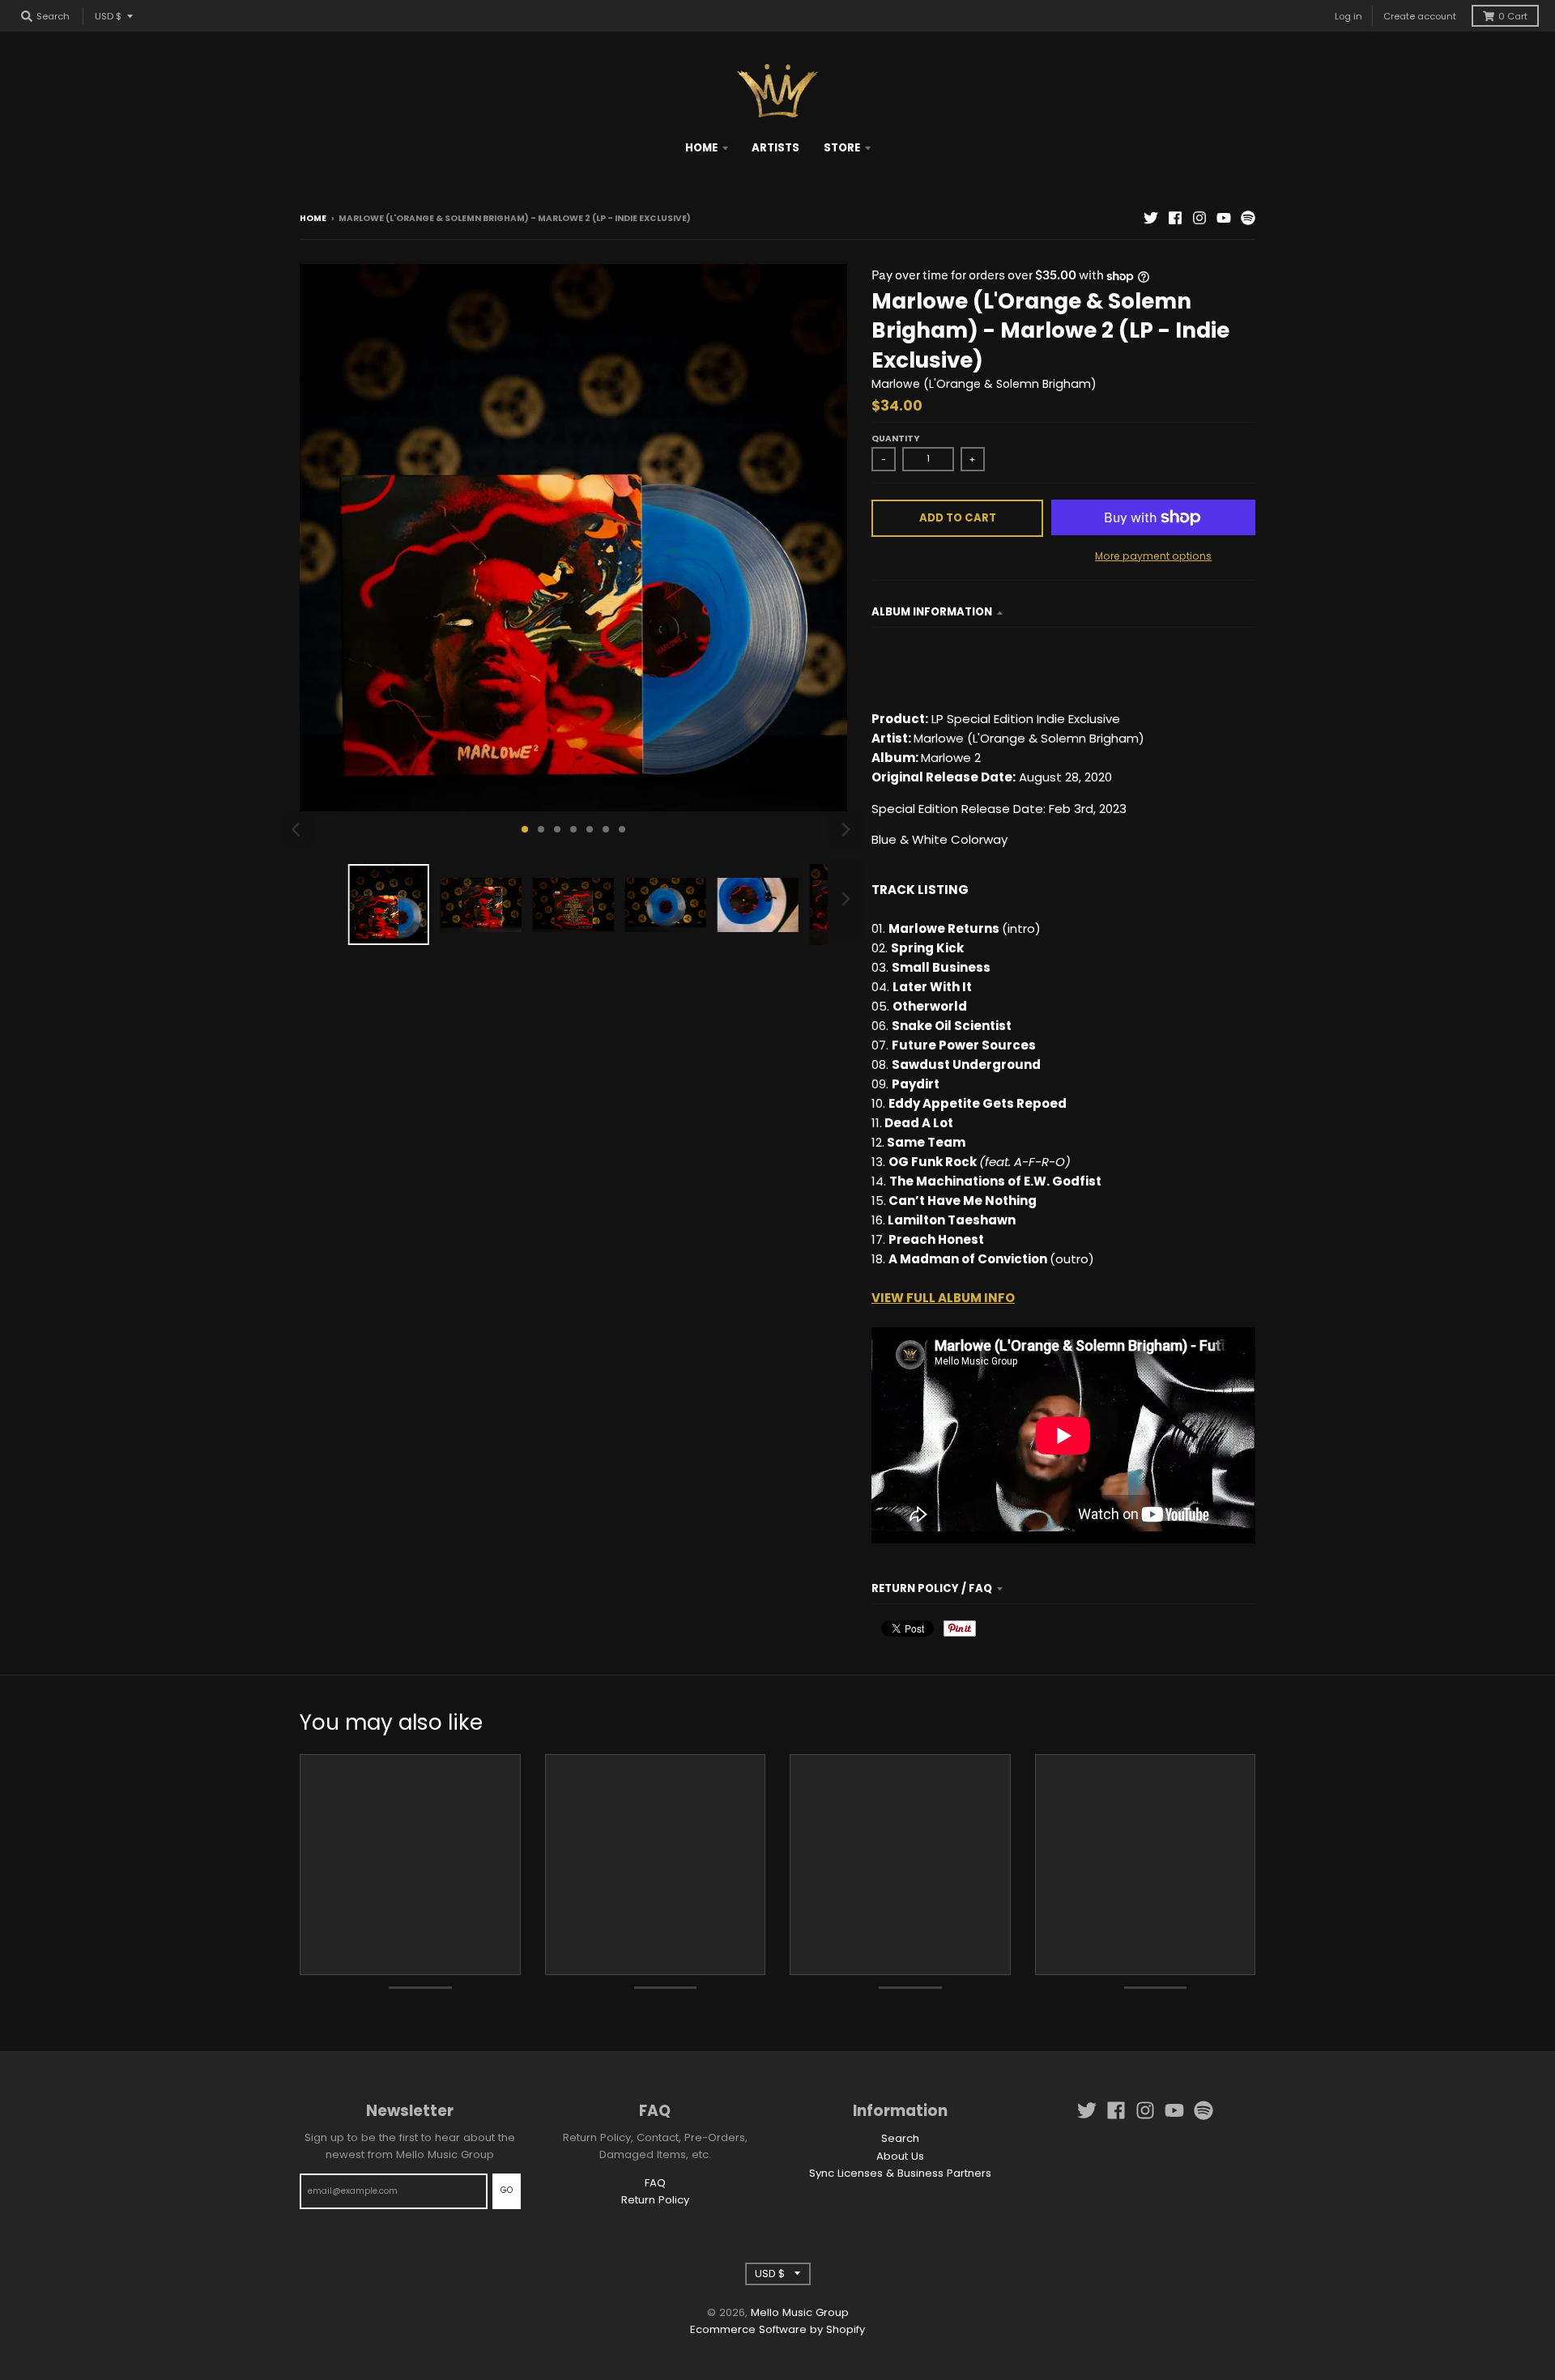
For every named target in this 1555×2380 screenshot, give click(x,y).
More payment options (1153, 556)
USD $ (108, 16)
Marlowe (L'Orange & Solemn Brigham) (984, 384)
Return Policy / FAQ (932, 1588)
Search (900, 2138)
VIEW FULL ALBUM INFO (943, 1298)
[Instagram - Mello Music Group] (1199, 218)
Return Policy (655, 2200)
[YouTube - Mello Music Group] (1224, 218)
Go (507, 2190)
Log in (1348, 16)
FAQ (655, 2183)
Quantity (895, 439)
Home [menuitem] (701, 148)
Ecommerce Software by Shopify (777, 2329)
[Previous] (298, 829)
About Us (900, 2156)
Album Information (932, 612)
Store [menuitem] (842, 148)
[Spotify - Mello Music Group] (1248, 218)
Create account (1420, 16)
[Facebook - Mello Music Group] (1175, 218)
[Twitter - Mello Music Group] (1151, 218)
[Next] (846, 829)
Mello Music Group (800, 2312)
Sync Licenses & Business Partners (900, 2173)
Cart (1513, 16)
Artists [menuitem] (775, 148)
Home (313, 218)
